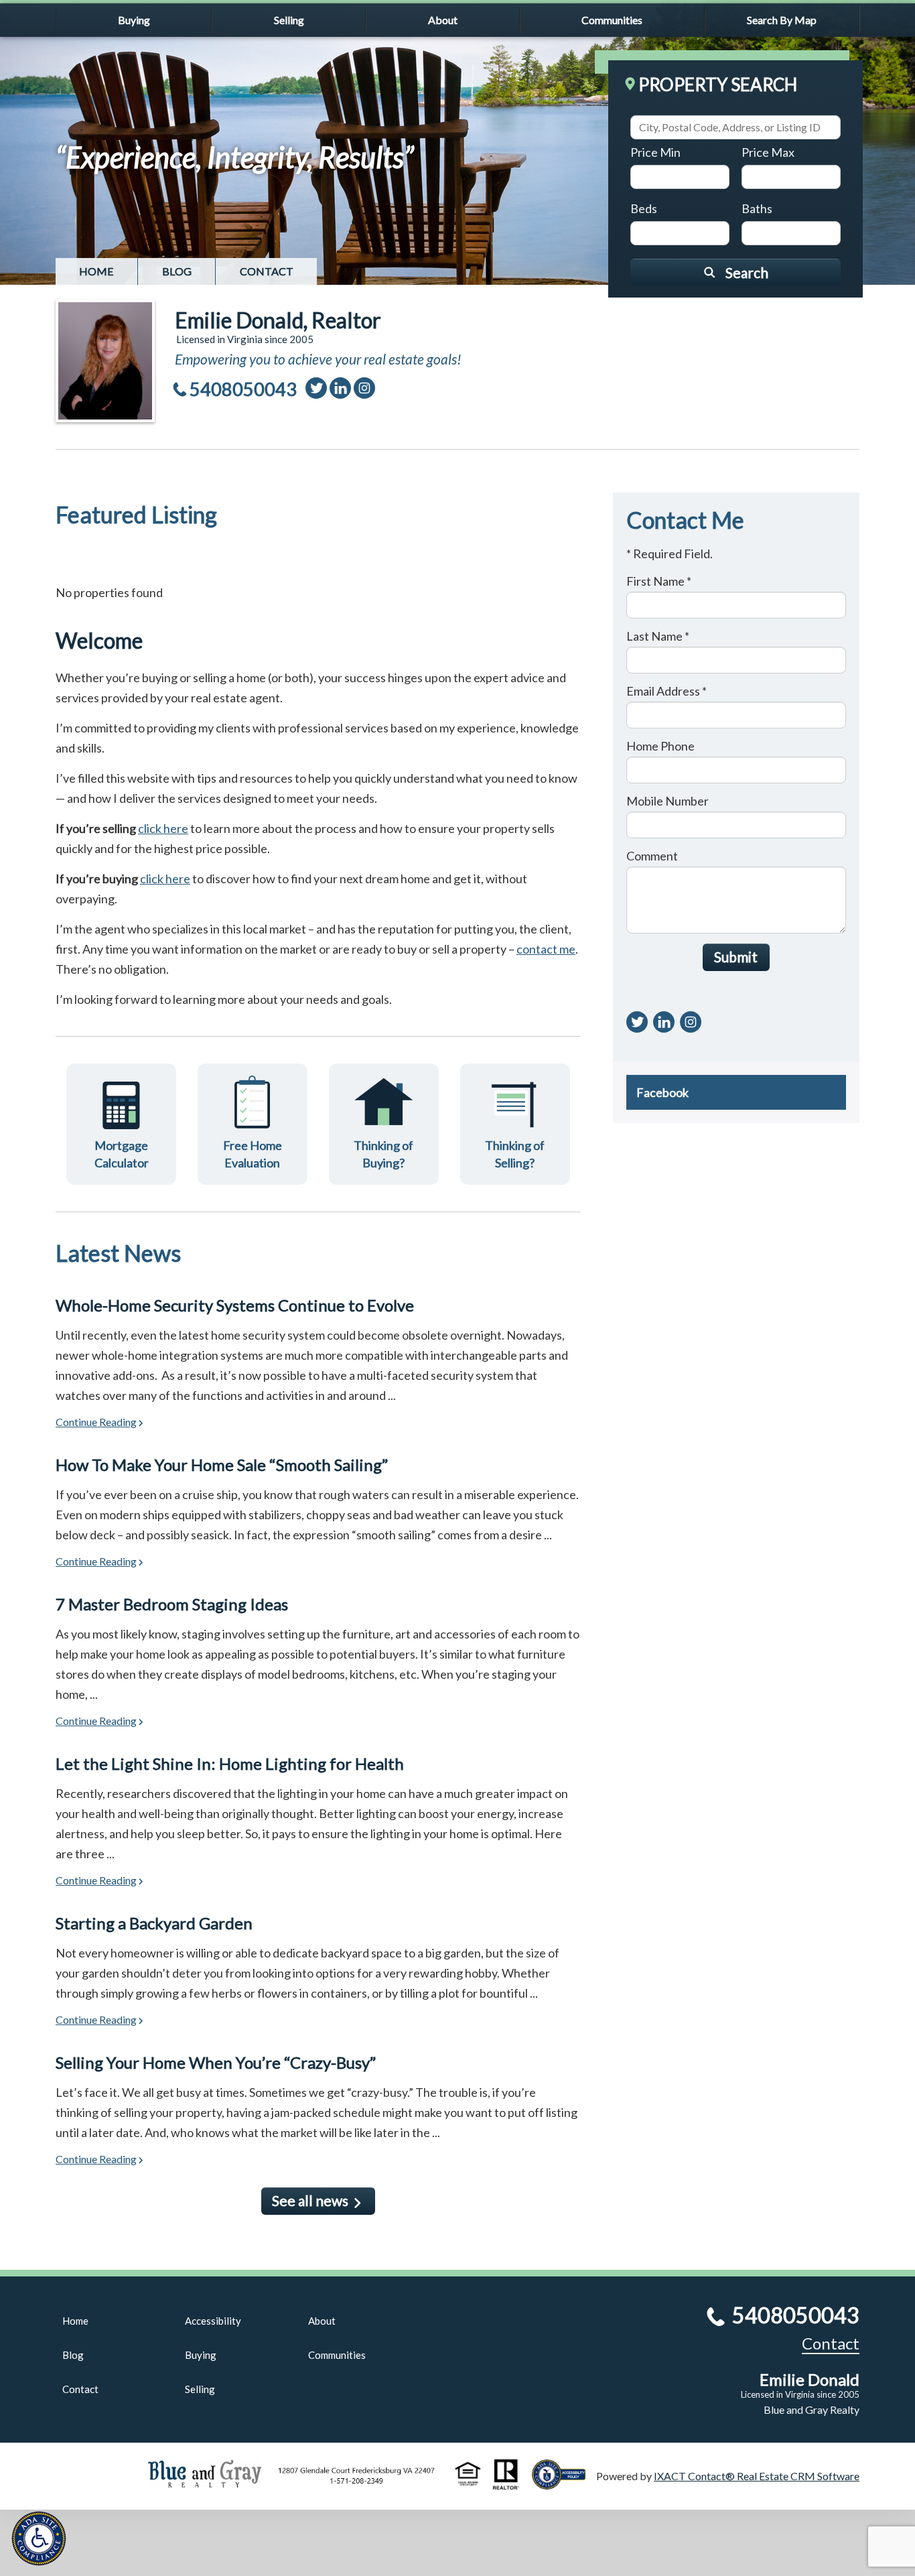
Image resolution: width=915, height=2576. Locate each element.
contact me (546, 949)
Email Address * (666, 691)
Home (96, 271)
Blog (177, 271)
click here (163, 828)
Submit (736, 957)
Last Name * (658, 636)
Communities (612, 20)
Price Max (768, 152)
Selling (289, 20)
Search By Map (782, 20)
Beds (644, 208)
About (443, 20)
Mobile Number (667, 801)
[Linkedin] (340, 388)
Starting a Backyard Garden (154, 1923)
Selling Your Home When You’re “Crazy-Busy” (216, 2062)
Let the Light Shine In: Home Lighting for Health (230, 1763)
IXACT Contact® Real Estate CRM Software (757, 2476)
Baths (757, 208)
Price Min (655, 152)
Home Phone (660, 746)
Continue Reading (96, 1422)
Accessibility (213, 2321)
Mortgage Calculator (122, 1154)
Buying (134, 20)
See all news (310, 2200)
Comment (652, 856)
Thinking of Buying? (383, 1154)
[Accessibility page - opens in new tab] (564, 2483)
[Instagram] (364, 388)
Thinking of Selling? (515, 1154)
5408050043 (243, 389)
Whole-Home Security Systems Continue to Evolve (235, 1305)
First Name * (659, 581)
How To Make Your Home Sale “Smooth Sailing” (222, 1465)
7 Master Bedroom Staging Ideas (172, 1604)
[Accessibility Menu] (39, 2538)
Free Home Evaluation (253, 1154)
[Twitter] (316, 388)
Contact (267, 271)
